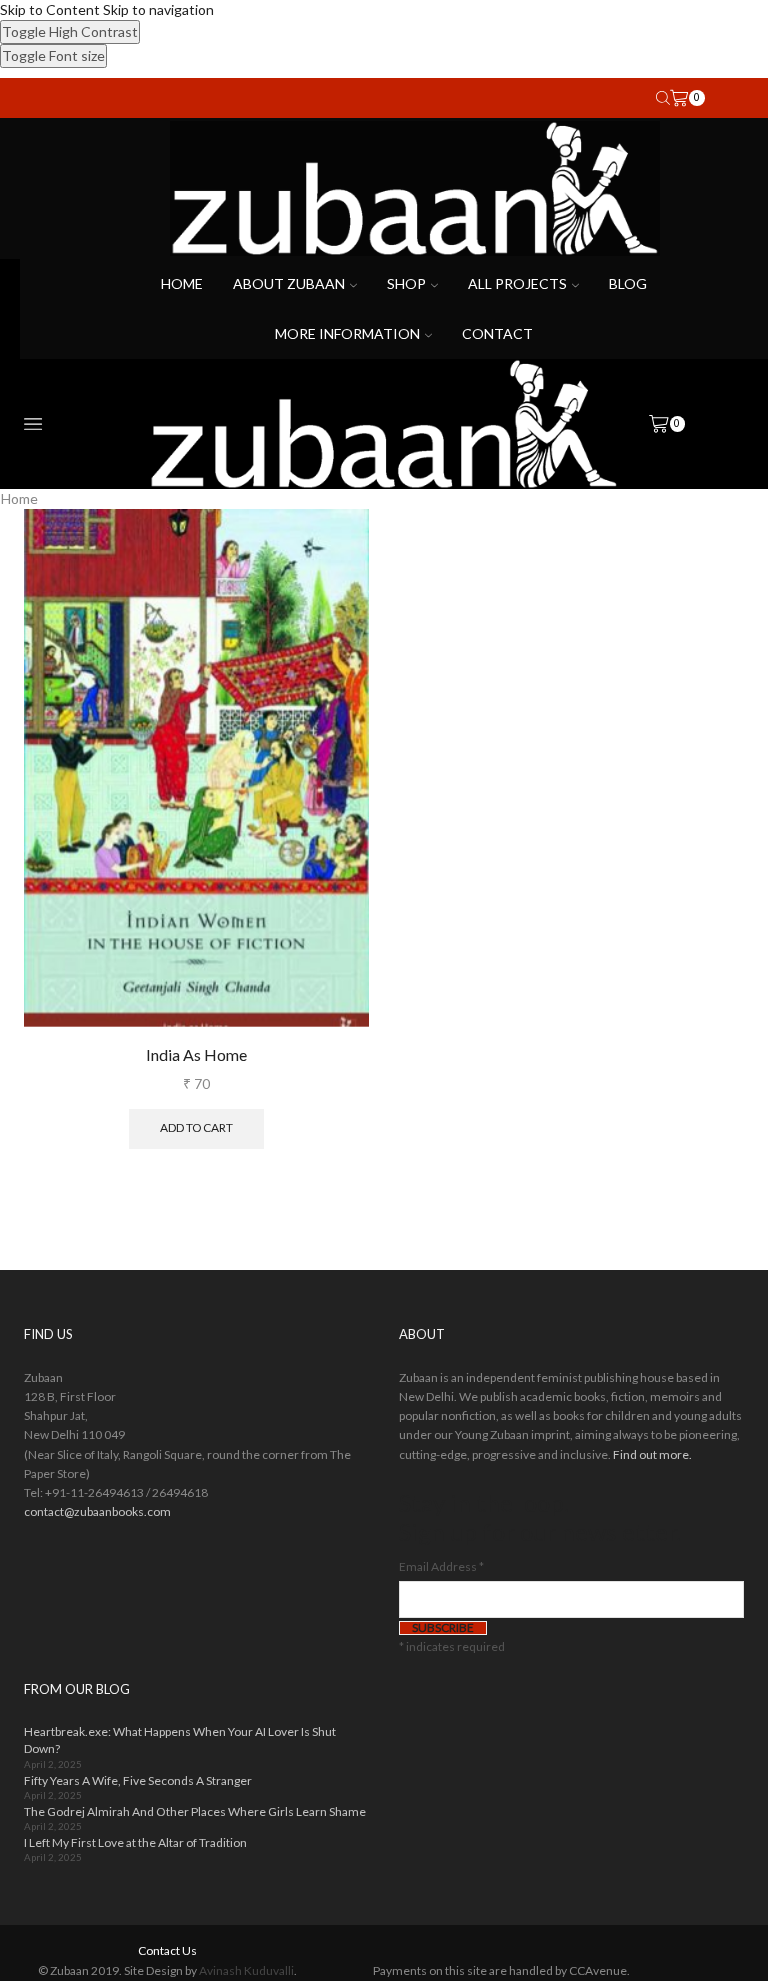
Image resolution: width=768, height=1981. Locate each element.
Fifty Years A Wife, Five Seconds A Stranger (138, 1780)
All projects (517, 283)
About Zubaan (289, 283)
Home (182, 283)
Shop (406, 283)
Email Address (441, 1566)
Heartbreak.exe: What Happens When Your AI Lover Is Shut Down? (180, 1740)
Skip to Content (50, 9)
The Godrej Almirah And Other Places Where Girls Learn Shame (195, 1811)
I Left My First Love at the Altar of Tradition (135, 1842)
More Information (347, 333)
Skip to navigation (158, 9)
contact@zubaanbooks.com (97, 1511)
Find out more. (652, 1454)
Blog (628, 283)
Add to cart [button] (196, 1127)
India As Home (196, 1054)
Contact (497, 333)
